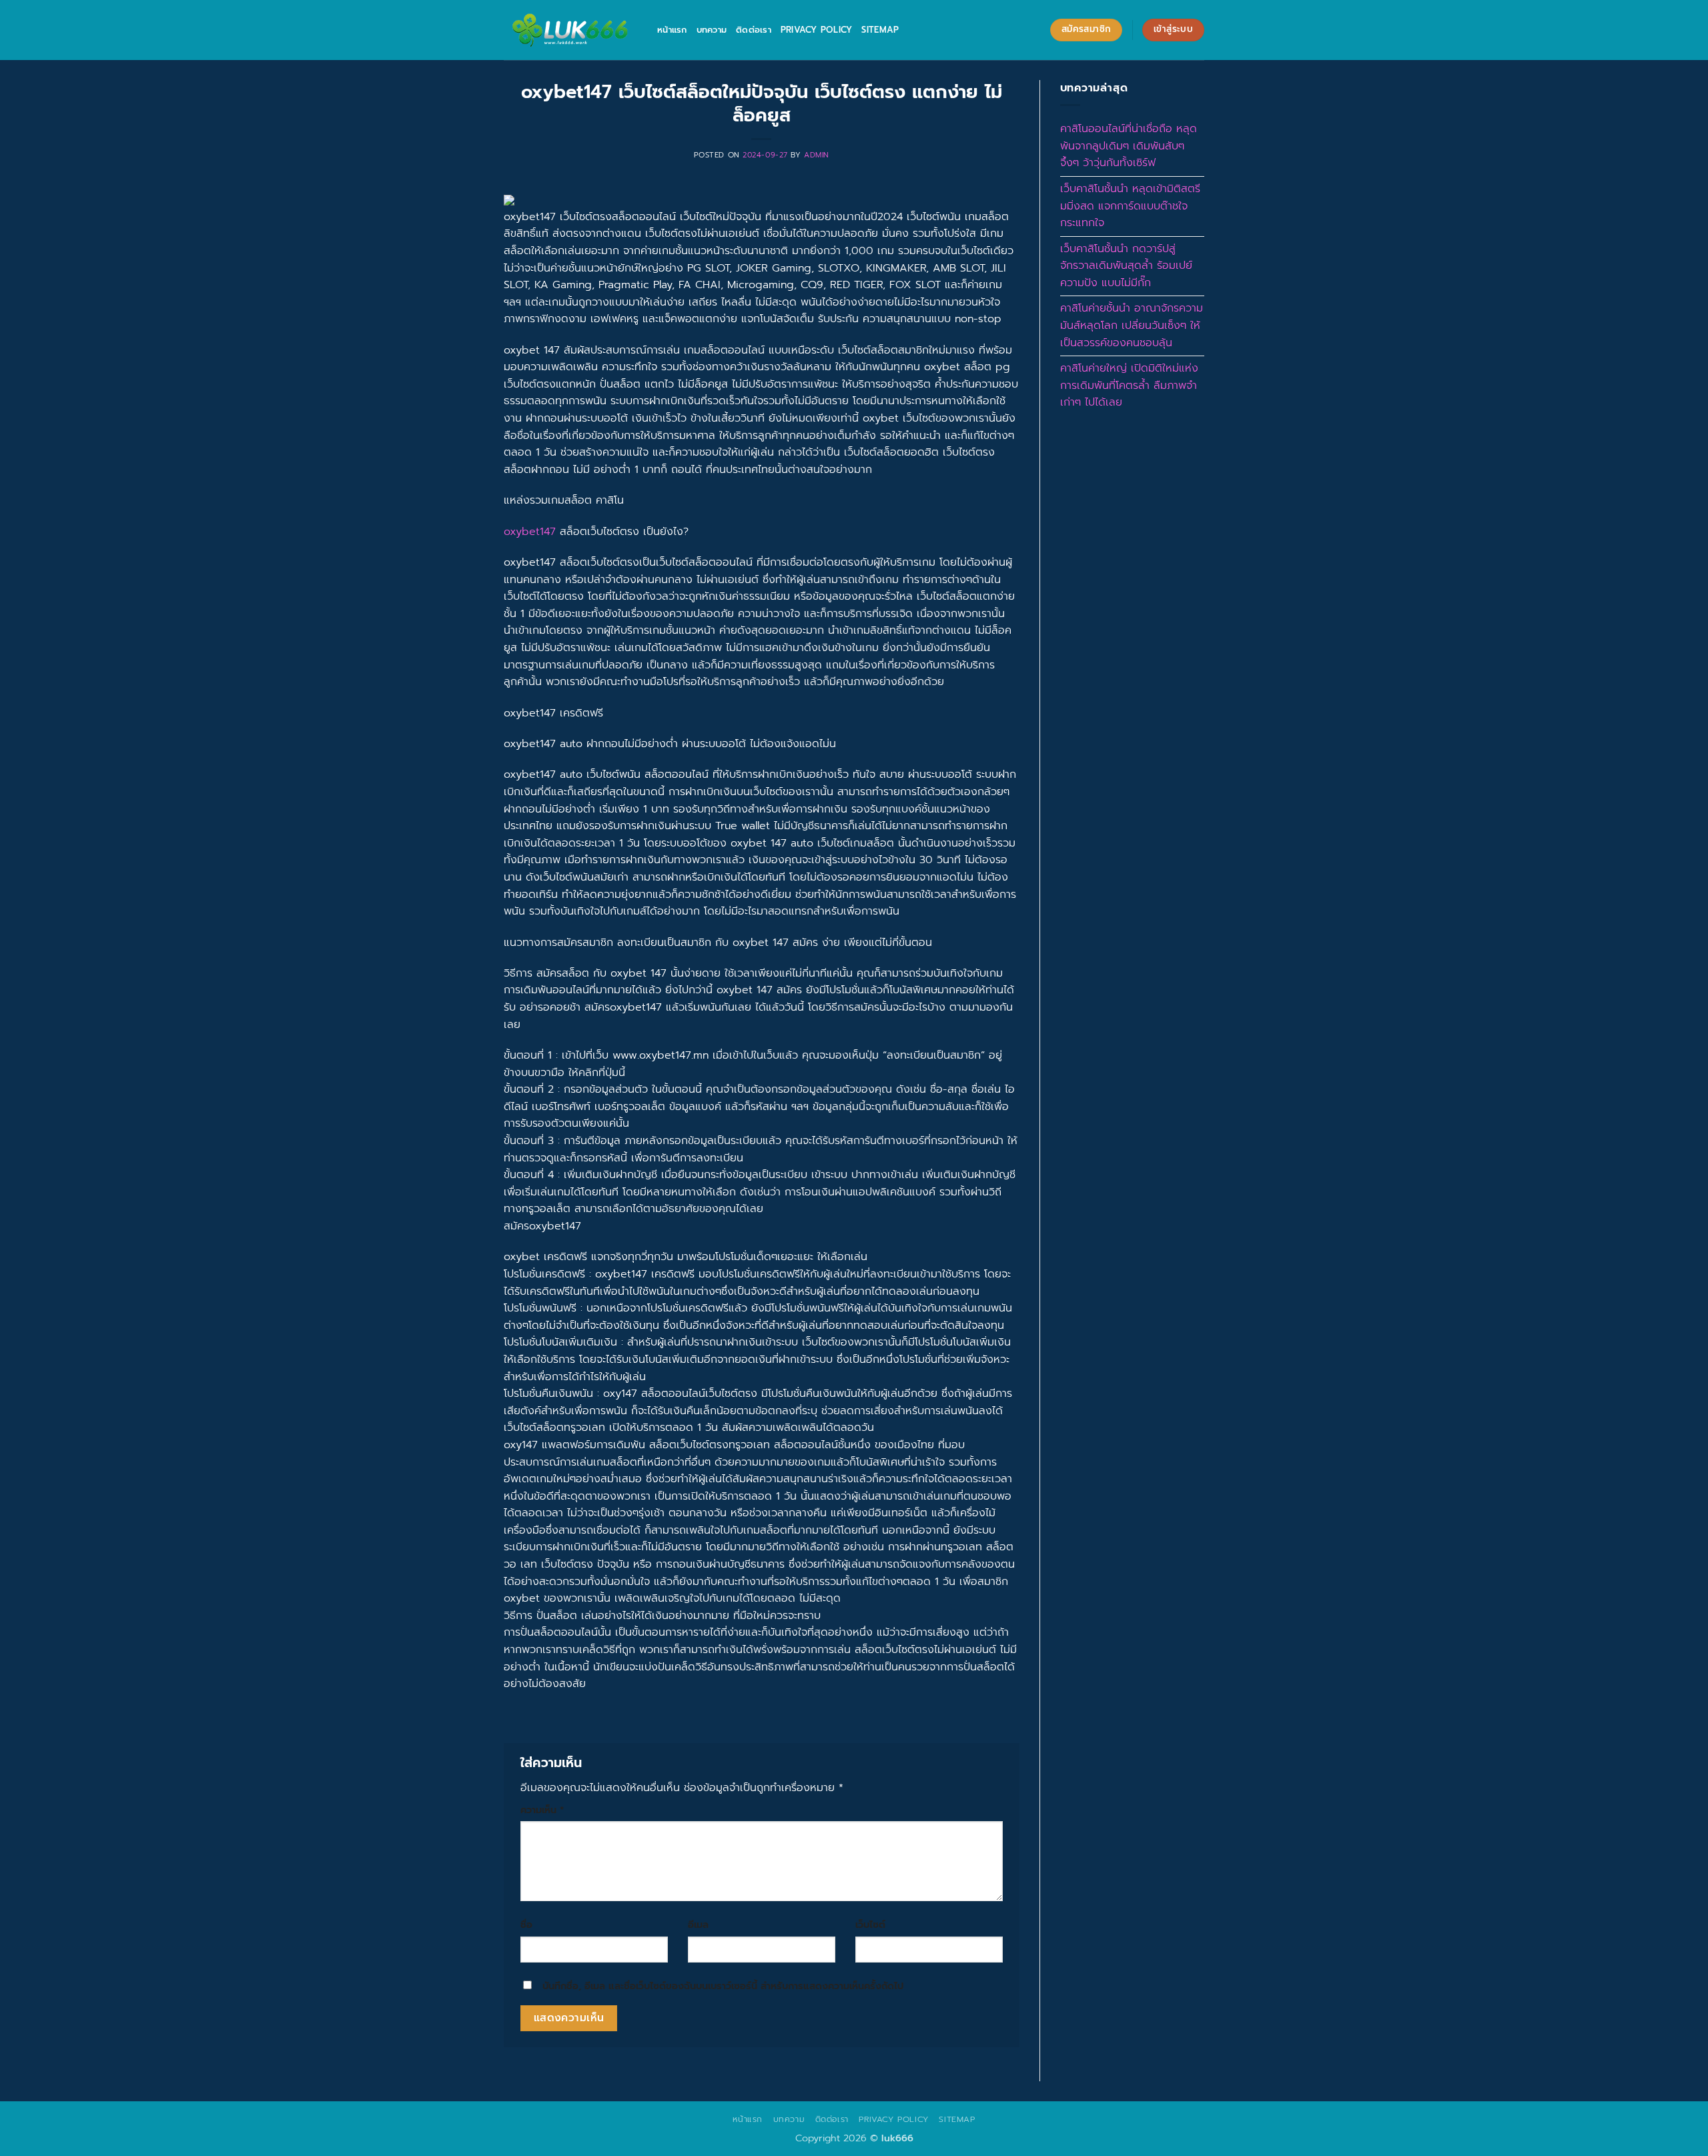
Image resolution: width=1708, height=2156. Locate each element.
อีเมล (698, 1925)
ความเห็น (542, 1810)
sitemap (880, 30)
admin (817, 155)
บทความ (712, 30)
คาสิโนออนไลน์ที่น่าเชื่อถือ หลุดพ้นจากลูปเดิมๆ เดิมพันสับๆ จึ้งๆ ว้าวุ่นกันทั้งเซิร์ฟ (1129, 146)
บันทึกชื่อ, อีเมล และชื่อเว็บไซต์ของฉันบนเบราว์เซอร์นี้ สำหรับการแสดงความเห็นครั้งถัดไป (723, 1986)
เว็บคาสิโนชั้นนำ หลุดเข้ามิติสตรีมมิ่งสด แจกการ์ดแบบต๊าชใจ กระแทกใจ (1130, 206)
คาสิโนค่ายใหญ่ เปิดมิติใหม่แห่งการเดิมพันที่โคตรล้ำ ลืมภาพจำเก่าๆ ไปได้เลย (1129, 385)
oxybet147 (530, 532)
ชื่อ (526, 1925)
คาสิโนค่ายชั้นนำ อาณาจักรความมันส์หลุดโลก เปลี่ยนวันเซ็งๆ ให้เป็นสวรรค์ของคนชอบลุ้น (1132, 325)
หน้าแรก (672, 30)
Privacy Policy (817, 30)
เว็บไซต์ (870, 1925)
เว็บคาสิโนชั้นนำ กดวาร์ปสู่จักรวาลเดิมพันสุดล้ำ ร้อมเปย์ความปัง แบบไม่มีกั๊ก (1126, 266)
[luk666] (570, 30)
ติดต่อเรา (754, 30)
